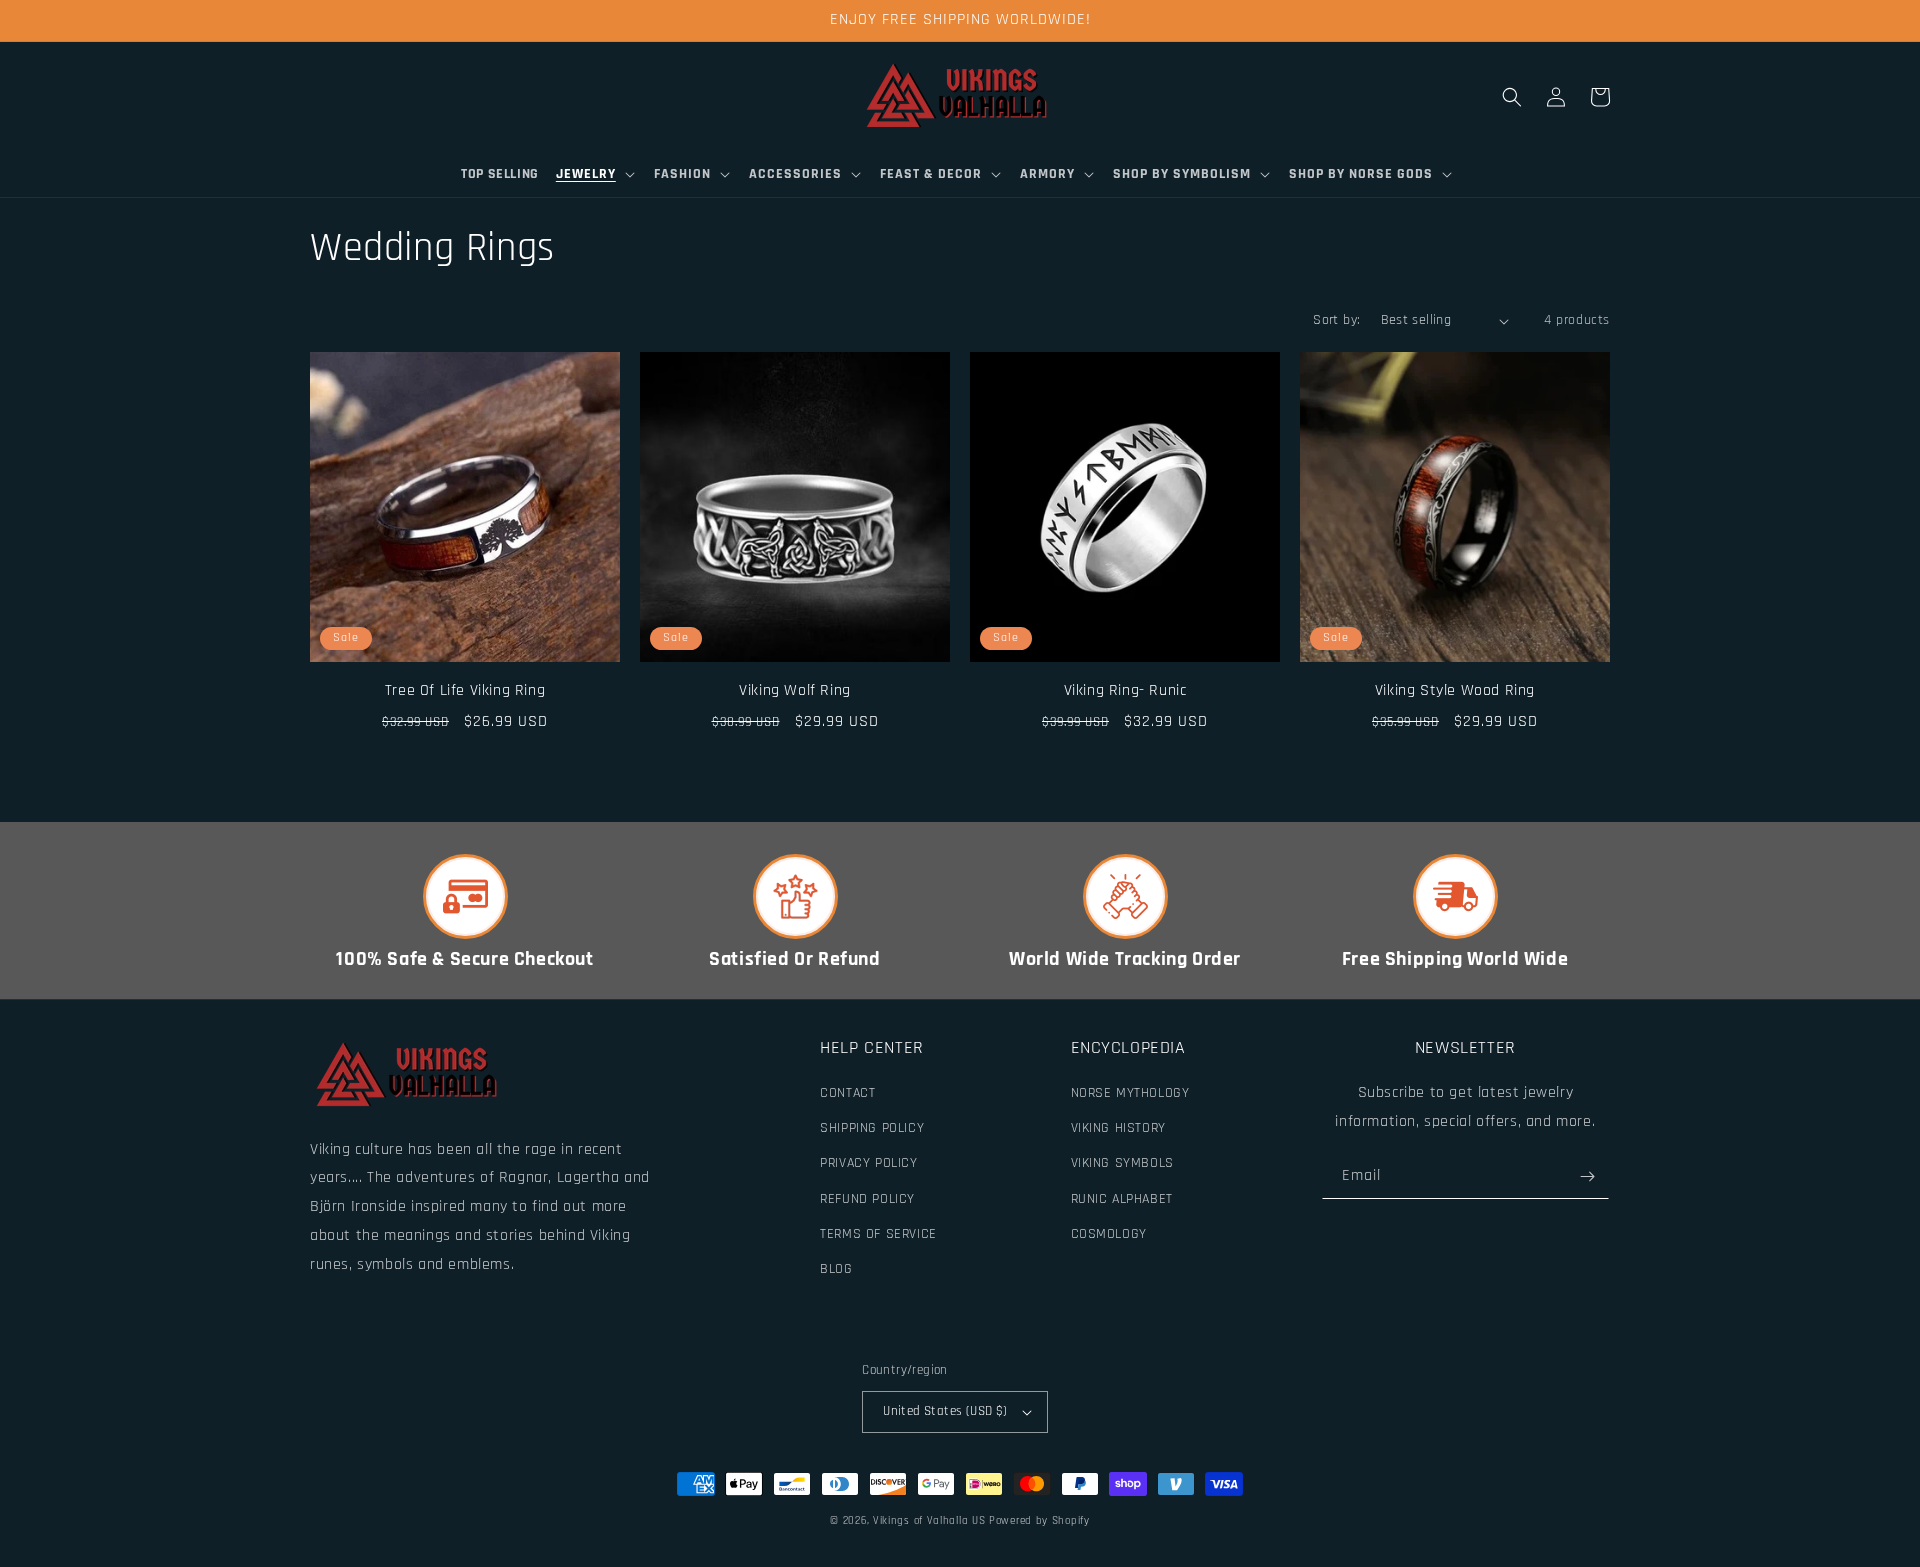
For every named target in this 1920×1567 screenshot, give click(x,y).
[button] (596, 174)
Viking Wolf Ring (795, 690)
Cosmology (1109, 1234)
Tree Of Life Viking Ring (465, 690)
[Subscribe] (1587, 1176)
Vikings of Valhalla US (929, 1521)
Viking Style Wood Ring (1455, 690)
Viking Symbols (1122, 1163)
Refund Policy (867, 1199)
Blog (836, 1269)
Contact (847, 1093)
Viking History (1118, 1128)
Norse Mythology (1130, 1093)
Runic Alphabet (1122, 1199)
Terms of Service (878, 1234)
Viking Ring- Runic (1125, 690)
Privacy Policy (868, 1163)
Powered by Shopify (1039, 1521)
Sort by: (1336, 320)
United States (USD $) (945, 1411)
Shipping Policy (872, 1128)
